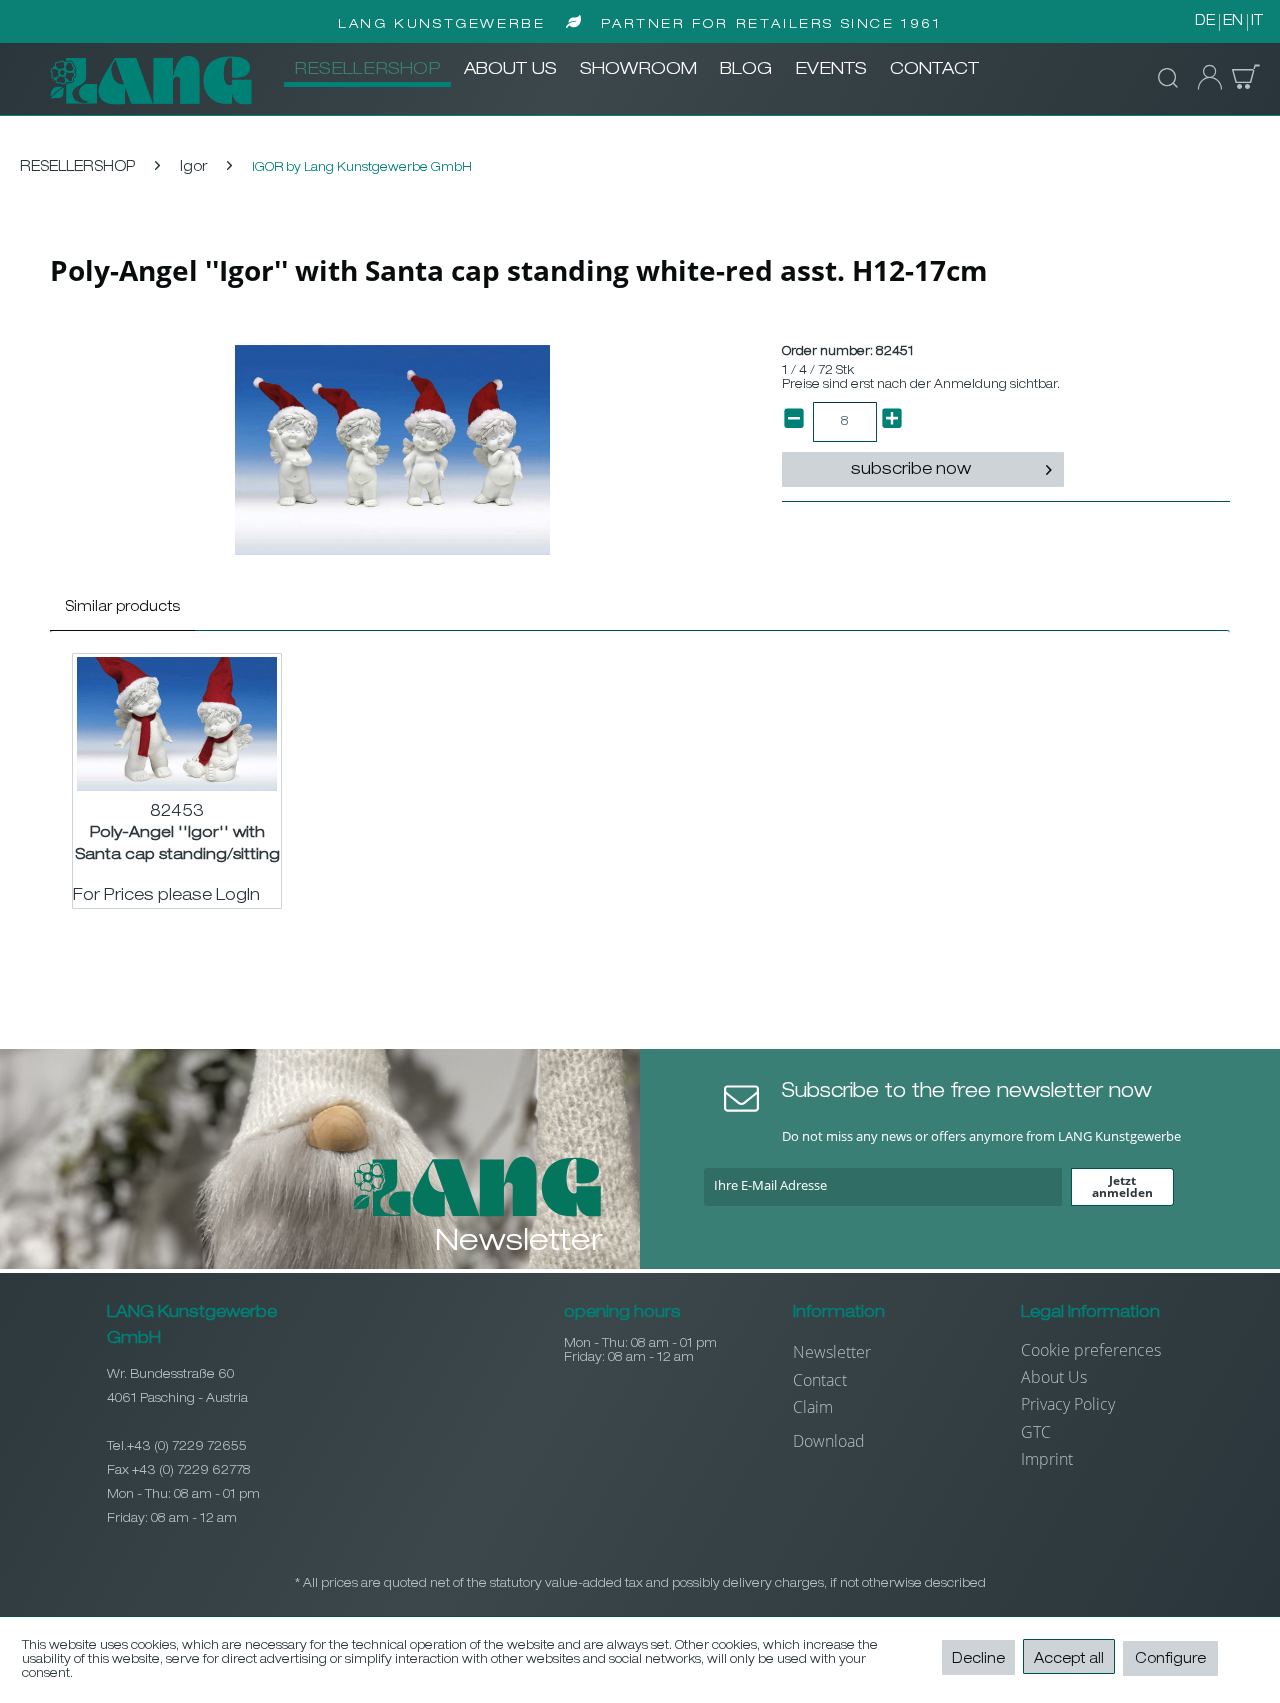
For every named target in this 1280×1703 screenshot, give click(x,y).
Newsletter (832, 1352)
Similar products (122, 608)
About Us (1054, 1377)
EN (1233, 22)
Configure (1170, 1660)
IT (1257, 22)
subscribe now (911, 471)
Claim (813, 1407)
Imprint (1047, 1459)
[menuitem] (367, 71)
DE (1205, 22)
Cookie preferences (1091, 1350)
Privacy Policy (1068, 1404)
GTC (1036, 1432)
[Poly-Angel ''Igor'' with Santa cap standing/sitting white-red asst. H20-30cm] (177, 724)
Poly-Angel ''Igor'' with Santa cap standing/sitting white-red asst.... (177, 844)
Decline (978, 1660)
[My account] (1204, 78)
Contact (820, 1380)
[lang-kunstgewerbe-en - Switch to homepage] (151, 80)
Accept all (1069, 1660)
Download (829, 1441)
